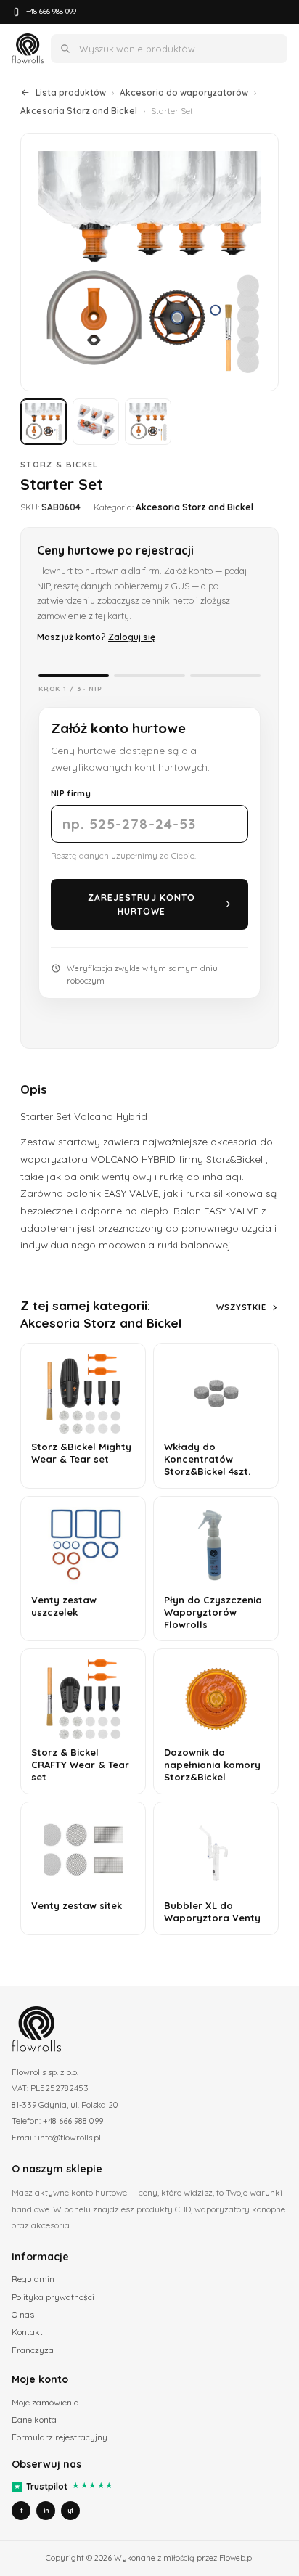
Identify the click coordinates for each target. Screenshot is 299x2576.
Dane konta (34, 2420)
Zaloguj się (132, 637)
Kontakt (27, 2332)
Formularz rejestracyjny (60, 2437)
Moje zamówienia (45, 2402)
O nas (23, 2314)
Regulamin (33, 2279)
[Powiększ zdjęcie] (149, 262)
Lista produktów (71, 93)
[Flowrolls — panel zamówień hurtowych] (28, 49)
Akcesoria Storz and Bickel (79, 111)
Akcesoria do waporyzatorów (184, 93)
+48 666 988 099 (51, 11)
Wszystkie (241, 1307)
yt (70, 2510)
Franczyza (33, 2350)
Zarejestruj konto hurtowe (142, 904)
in (46, 2510)
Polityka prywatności (53, 2297)
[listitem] (44, 422)
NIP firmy (71, 793)
